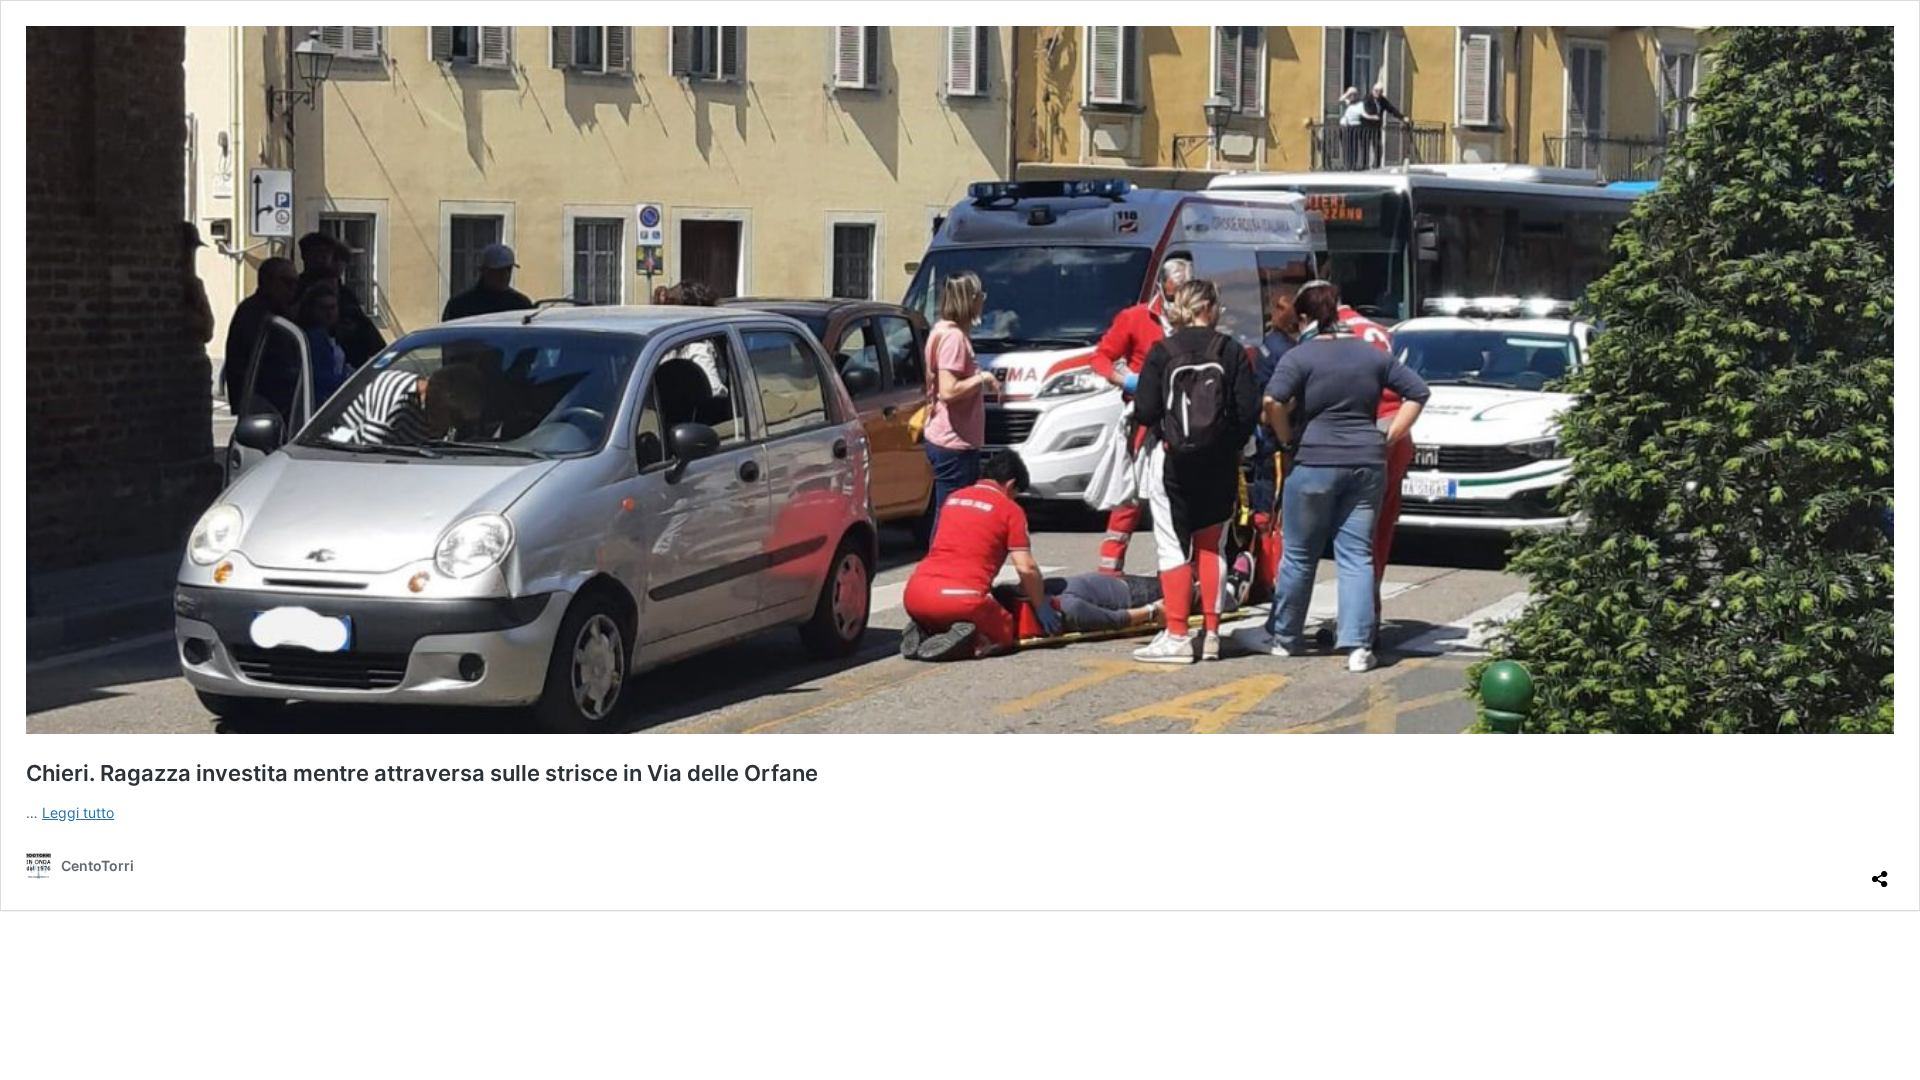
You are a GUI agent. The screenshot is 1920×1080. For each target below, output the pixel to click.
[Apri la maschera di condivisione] (1880, 871)
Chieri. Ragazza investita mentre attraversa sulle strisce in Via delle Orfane (422, 773)
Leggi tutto (78, 812)
